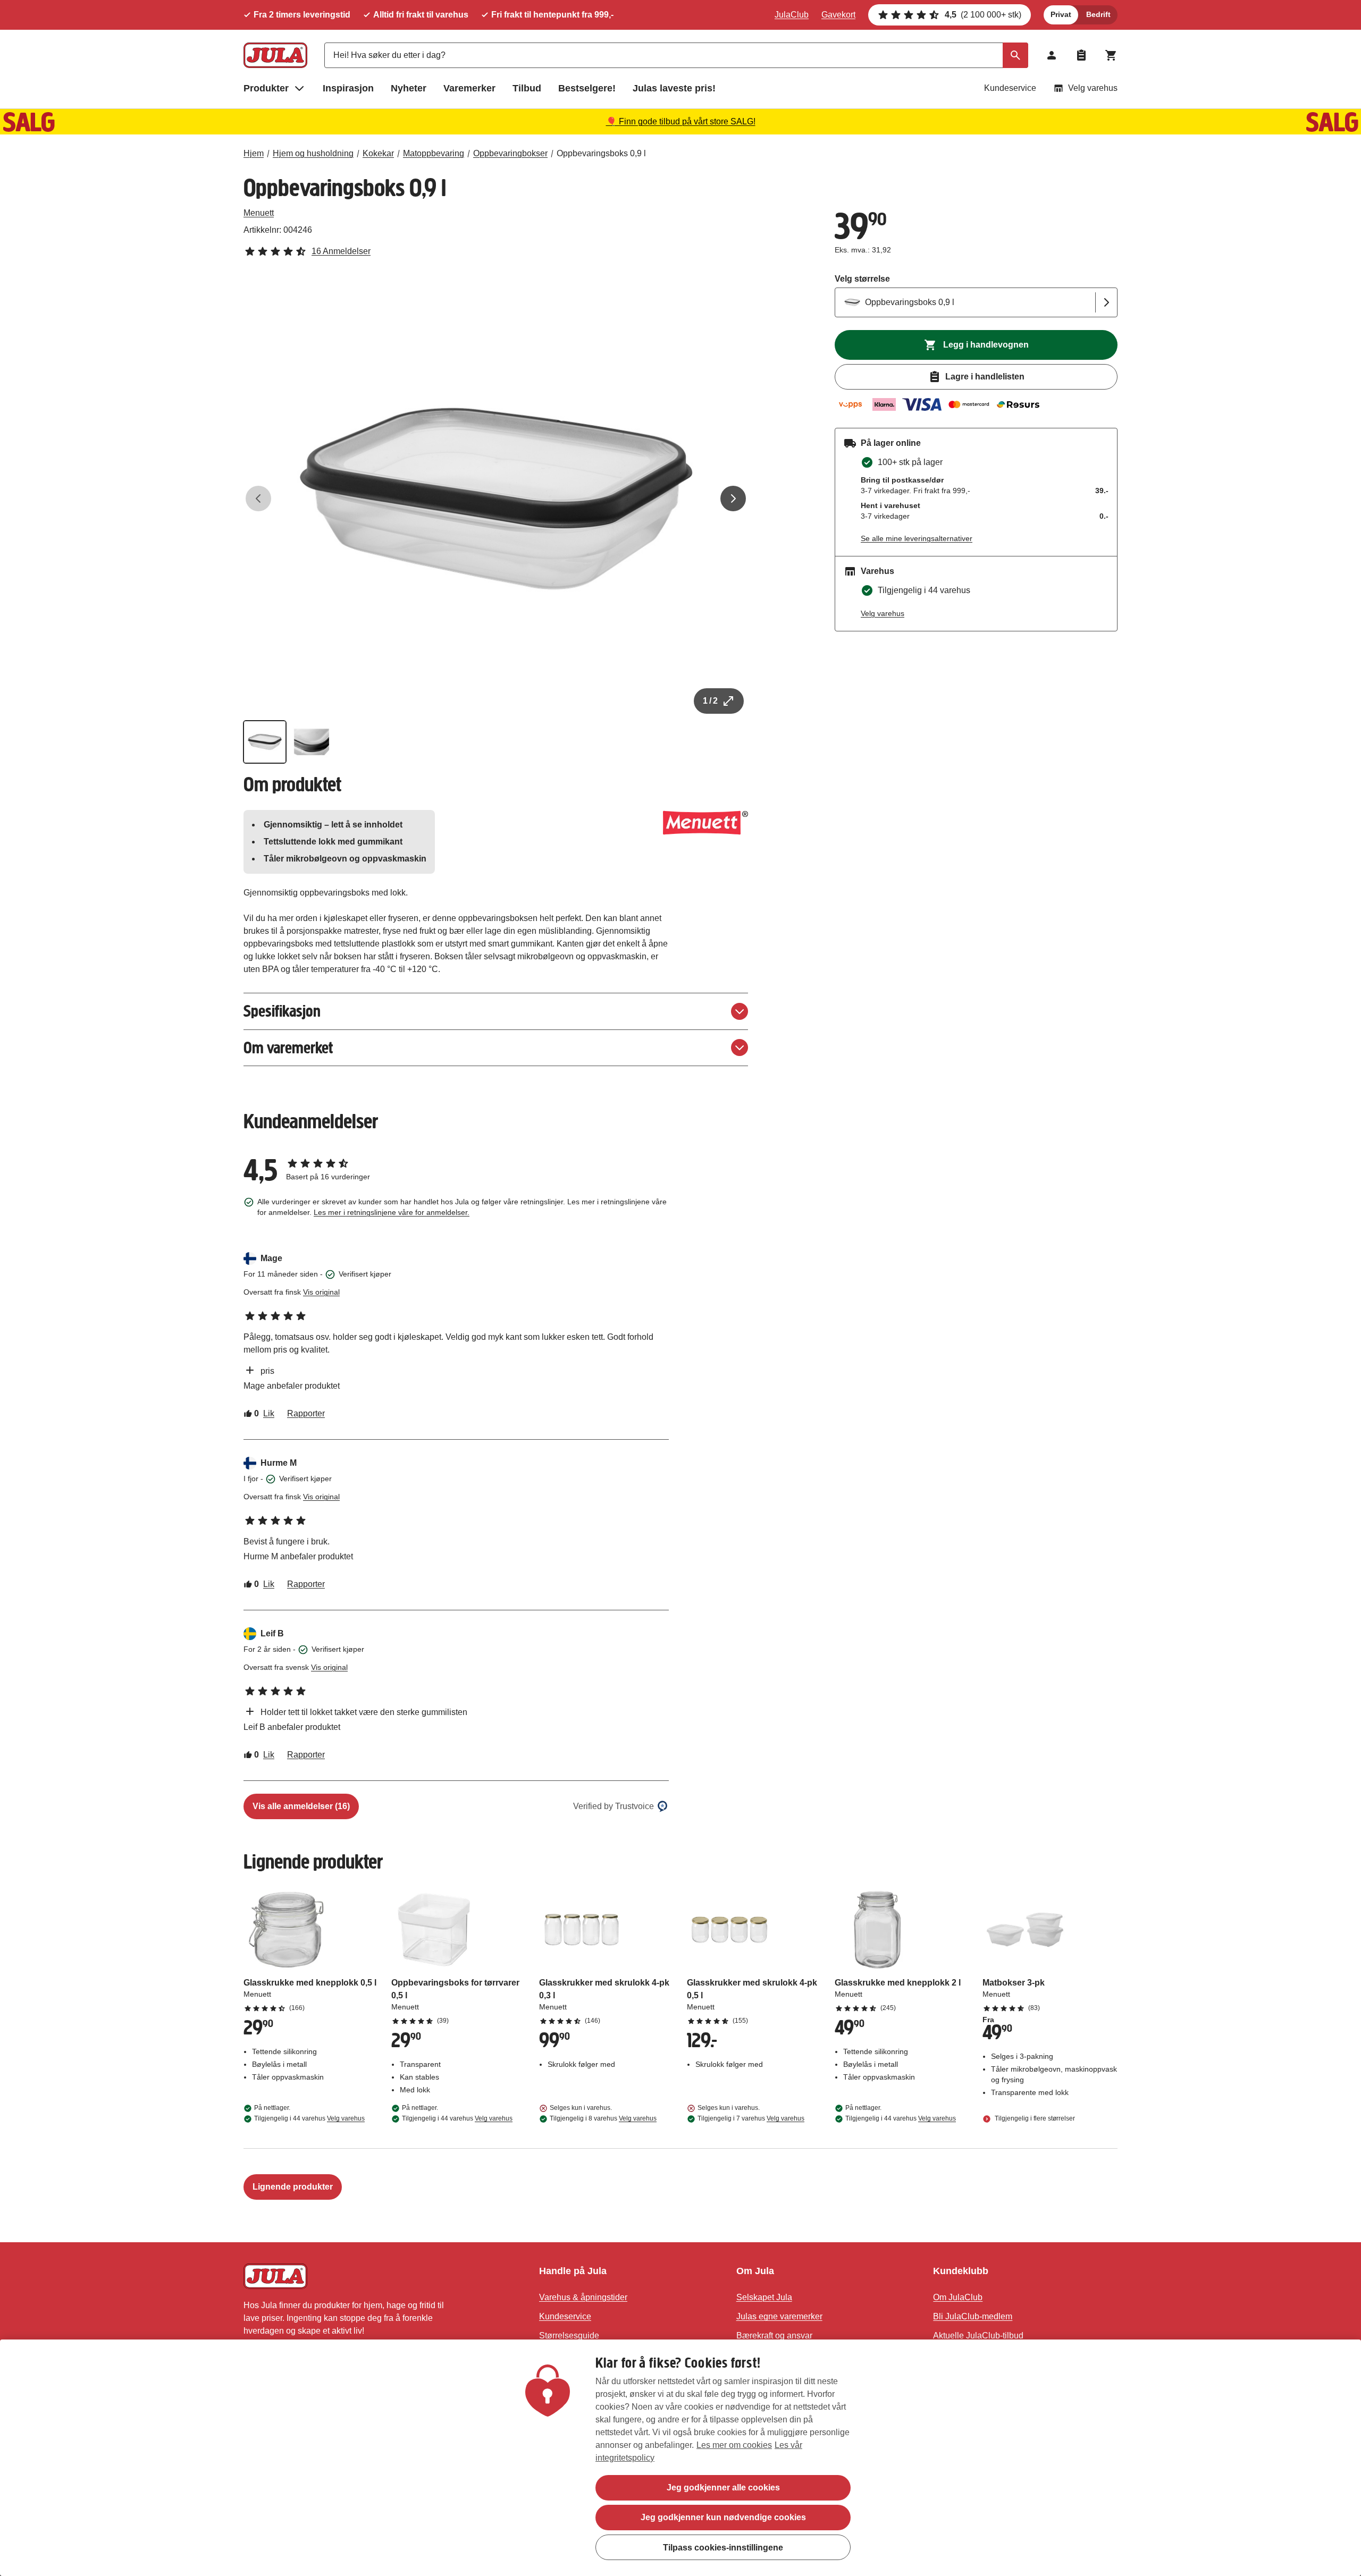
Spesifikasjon (282, 1011)
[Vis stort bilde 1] (496, 499)
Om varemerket (288, 1048)
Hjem (254, 153)
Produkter (266, 88)
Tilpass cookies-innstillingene (723, 2547)
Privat (1061, 14)
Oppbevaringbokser (510, 153)
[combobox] (676, 55)
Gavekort (838, 15)
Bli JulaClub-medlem (973, 2316)
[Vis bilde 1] (265, 742)
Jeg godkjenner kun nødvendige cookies (723, 2517)
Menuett (259, 213)
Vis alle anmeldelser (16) (301, 1806)
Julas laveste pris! (674, 88)
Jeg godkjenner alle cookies (723, 2488)
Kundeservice (1010, 88)
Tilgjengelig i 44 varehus (309, 2118)
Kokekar (378, 153)
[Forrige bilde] (258, 499)
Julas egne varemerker (779, 2316)
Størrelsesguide (569, 2336)
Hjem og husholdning (313, 153)
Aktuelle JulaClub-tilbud (978, 2336)
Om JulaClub (958, 2297)
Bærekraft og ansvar (774, 2336)
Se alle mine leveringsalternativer (917, 538)
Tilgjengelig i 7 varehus (751, 2118)
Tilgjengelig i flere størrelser (1034, 2118)
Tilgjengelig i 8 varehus (603, 2118)
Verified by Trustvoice (614, 1806)
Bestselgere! (587, 88)
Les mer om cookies (734, 2445)
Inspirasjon (348, 88)
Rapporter (306, 1413)
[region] (680, 2458)
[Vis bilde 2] (312, 742)
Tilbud (527, 88)
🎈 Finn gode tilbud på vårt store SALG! (681, 121)
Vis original (321, 1292)
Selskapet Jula (764, 2297)
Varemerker (469, 88)
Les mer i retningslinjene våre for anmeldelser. (392, 1212)
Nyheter (409, 88)
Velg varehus (1093, 88)
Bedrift (1098, 14)
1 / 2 (710, 701)
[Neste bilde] (733, 499)
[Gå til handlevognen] (1111, 55)
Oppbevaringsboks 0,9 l (601, 153)
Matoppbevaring (434, 153)
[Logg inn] (1052, 55)
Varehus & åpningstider (583, 2297)
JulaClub (792, 15)
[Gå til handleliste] (1081, 55)
